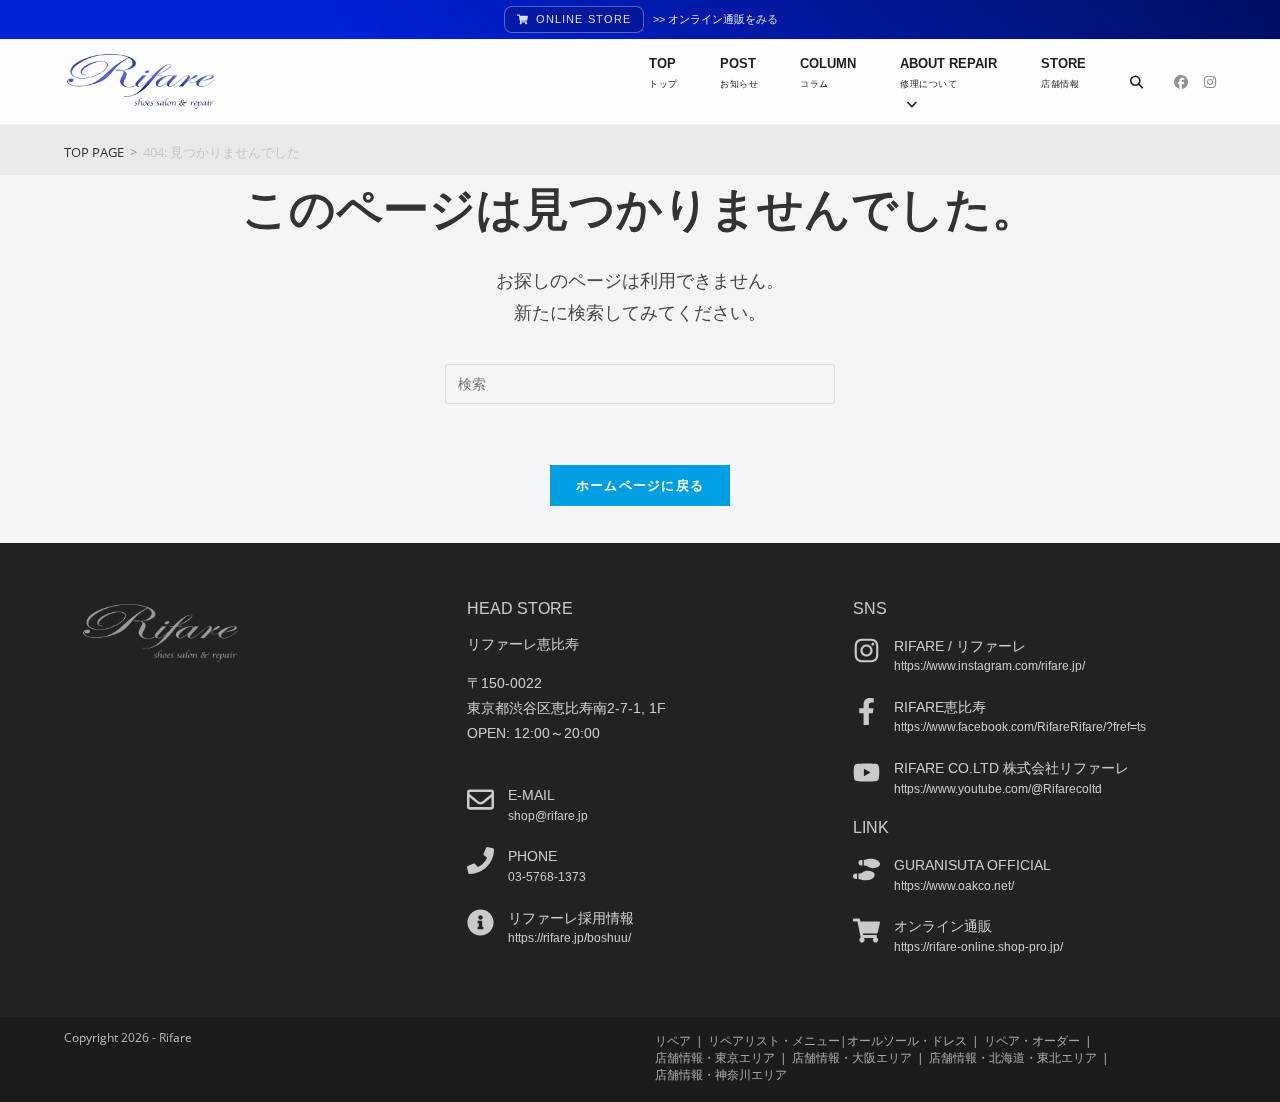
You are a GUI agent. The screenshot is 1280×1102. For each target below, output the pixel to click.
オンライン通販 (943, 926)
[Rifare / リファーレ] (866, 650)
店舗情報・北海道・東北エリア (1013, 1057)
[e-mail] (480, 799)
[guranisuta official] (866, 869)
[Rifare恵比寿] (866, 711)
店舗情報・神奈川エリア (721, 1074)
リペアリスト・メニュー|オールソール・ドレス (837, 1040)
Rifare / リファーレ (960, 646)
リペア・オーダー (1032, 1040)
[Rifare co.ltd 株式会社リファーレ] (866, 772)
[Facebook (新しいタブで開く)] (1181, 82)
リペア (673, 1040)
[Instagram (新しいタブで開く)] (1210, 82)
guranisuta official (972, 865)
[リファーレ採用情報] (480, 922)
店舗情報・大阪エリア (852, 1057)
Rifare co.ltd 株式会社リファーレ (1011, 768)
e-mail (531, 795)
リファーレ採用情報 (571, 918)
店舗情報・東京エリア (715, 1057)
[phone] (480, 860)
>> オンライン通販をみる (715, 19)
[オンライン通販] (866, 930)
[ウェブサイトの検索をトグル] (1136, 82)
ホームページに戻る (640, 485)
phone (532, 856)
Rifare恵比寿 (940, 707)
